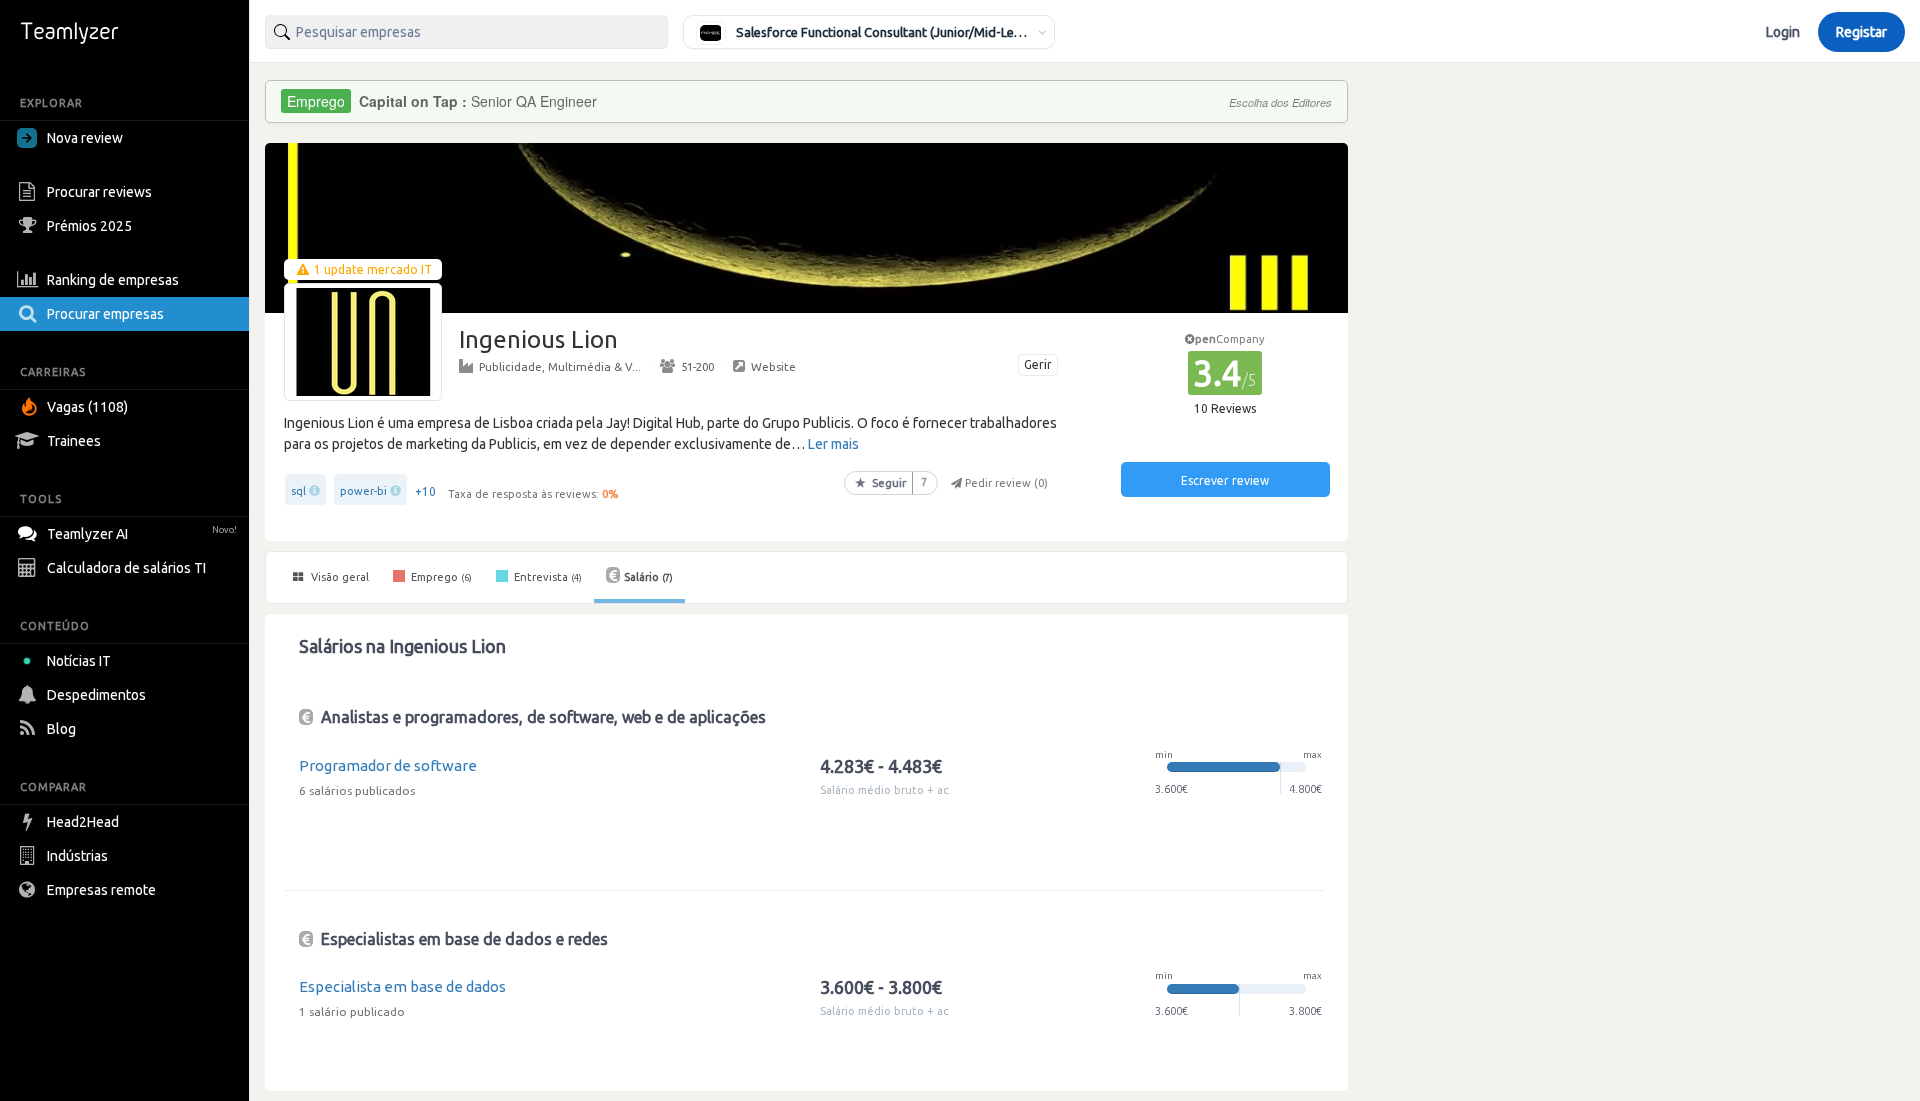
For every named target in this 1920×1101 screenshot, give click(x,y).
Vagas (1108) (87, 407)
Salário (648, 577)
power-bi (363, 491)
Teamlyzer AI (142, 534)
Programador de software (388, 765)
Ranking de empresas (113, 280)
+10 (425, 491)
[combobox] (466, 32)
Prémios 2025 (89, 226)
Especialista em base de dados (402, 986)
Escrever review (1225, 480)
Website (773, 366)
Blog (61, 729)
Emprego (440, 577)
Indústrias (77, 856)
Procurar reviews (99, 192)
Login (1783, 32)
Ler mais (833, 444)
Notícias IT (79, 661)
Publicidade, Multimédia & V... (560, 366)
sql (298, 491)
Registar (1861, 32)
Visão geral (338, 577)
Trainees (74, 441)
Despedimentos (96, 695)
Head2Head (83, 822)
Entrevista (546, 577)
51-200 (697, 366)
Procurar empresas (105, 314)
